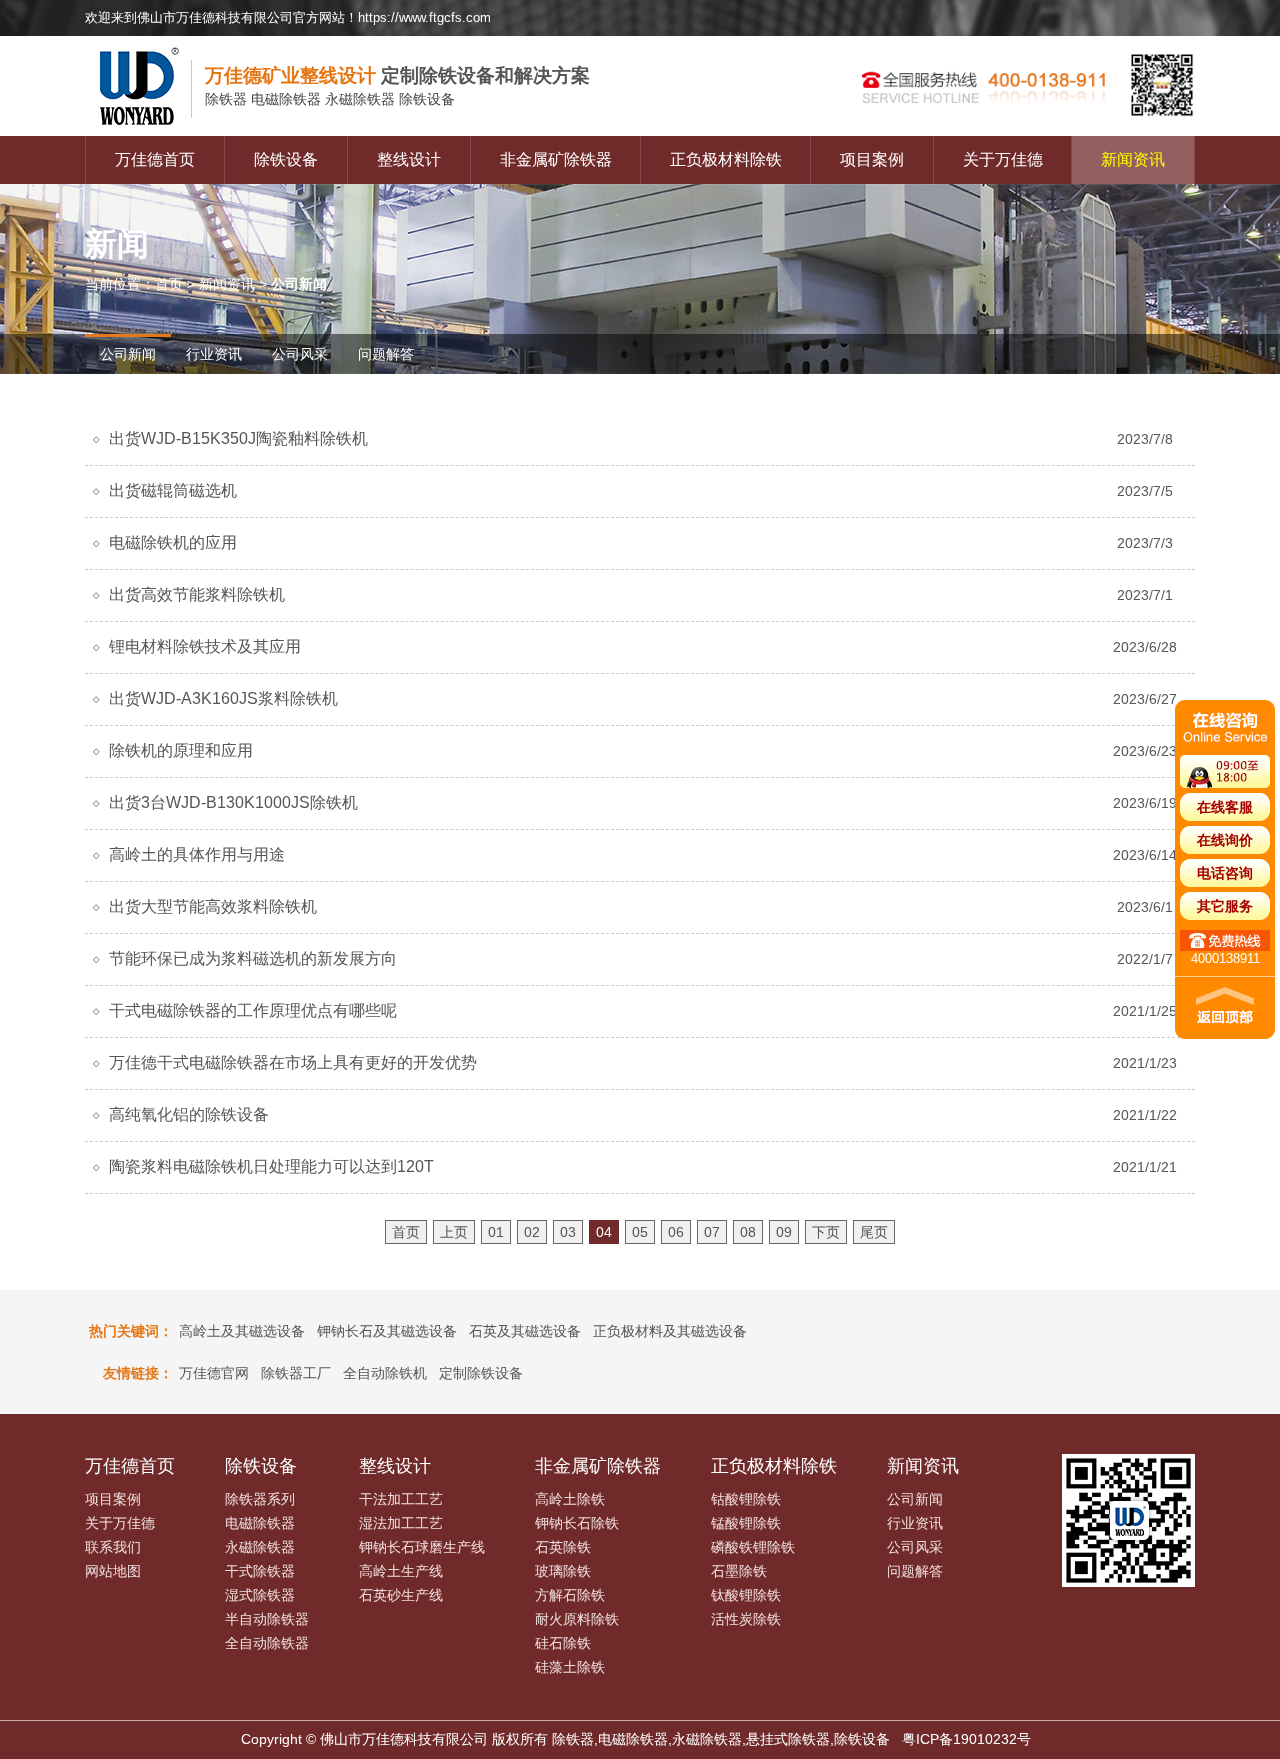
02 (532, 1232)
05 (640, 1232)
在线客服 (1225, 807)
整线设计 (409, 159)
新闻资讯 (1133, 159)
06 (676, 1232)
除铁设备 (286, 159)
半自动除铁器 (267, 1619)
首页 (169, 284)
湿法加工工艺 (401, 1523)
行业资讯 (214, 354)
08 (748, 1232)
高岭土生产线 (401, 1571)
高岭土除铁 (570, 1499)
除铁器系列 (260, 1499)
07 (712, 1232)
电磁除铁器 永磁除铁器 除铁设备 (330, 99)
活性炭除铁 (746, 1619)
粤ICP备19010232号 (966, 1739)
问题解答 (386, 354)
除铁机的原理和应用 (181, 750)
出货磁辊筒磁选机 (173, 490)
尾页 (874, 1232)
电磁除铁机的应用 (173, 542)
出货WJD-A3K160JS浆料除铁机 (223, 698)
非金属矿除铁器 (556, 159)
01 (496, 1232)
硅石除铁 (563, 1643)
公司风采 (300, 354)
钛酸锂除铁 (746, 1595)
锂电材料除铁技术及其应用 (205, 646)
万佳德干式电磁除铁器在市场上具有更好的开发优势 (293, 1062)
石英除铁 (563, 1547)
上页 (454, 1232)
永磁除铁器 (260, 1547)
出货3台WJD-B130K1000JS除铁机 (233, 802)
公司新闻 (128, 354)
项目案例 (872, 159)
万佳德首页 (155, 159)
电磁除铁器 (260, 1523)
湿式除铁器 (260, 1595)
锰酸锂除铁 (746, 1523)
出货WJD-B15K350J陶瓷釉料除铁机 (238, 438)
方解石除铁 (570, 1595)
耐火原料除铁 (577, 1619)
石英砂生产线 (401, 1595)
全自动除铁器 (267, 1643)
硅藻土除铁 (570, 1667)
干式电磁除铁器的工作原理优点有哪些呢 (253, 1010)
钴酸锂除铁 (746, 1499)
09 (784, 1232)
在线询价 (1225, 840)
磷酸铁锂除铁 (753, 1547)
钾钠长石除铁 (577, 1523)
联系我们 (113, 1547)
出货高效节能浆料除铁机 (197, 594)
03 (568, 1232)
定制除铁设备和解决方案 (397, 75)
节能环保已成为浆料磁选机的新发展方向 (253, 958)
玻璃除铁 (563, 1571)
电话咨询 (1225, 873)
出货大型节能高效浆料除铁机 (213, 906)
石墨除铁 (739, 1571)
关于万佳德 (1003, 159)
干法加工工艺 (401, 1499)
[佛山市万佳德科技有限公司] (145, 131)
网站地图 (113, 1571)
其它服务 (1225, 906)
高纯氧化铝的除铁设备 (189, 1114)
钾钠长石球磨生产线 (422, 1547)
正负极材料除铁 (726, 159)
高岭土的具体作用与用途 (197, 854)
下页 (826, 1232)
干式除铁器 (260, 1571)
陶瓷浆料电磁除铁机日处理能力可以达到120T (271, 1166)
